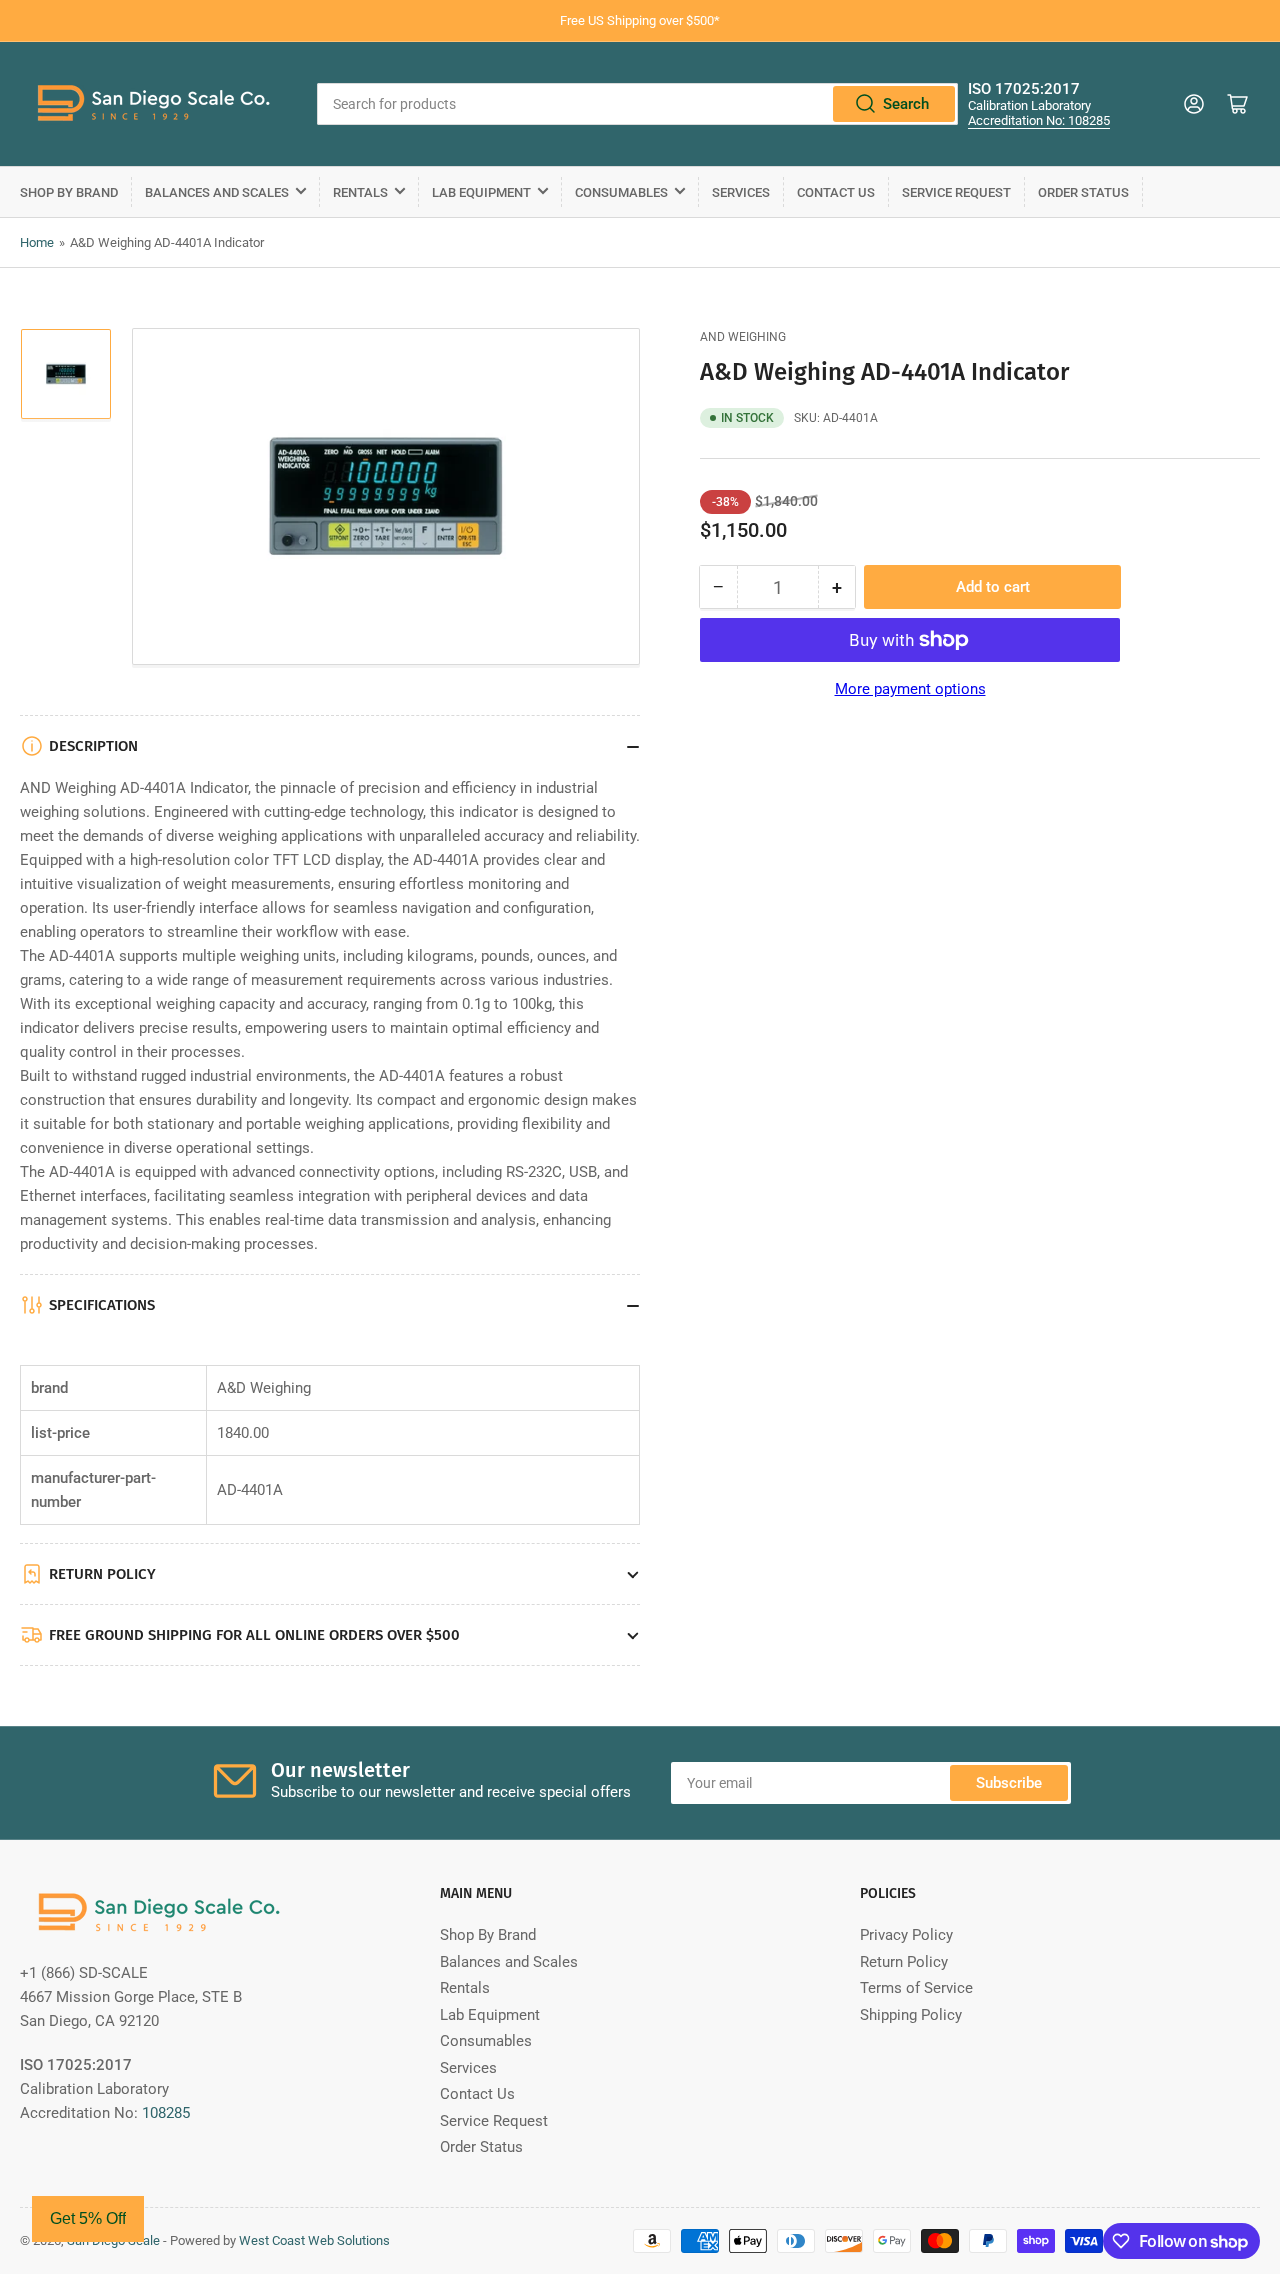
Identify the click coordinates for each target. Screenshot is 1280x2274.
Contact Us (836, 192)
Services (741, 192)
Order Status (1083, 192)
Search (906, 104)
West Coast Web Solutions (314, 2240)
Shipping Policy (911, 2015)
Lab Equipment (481, 192)
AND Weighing (743, 337)
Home (37, 242)
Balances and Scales (217, 192)
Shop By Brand (69, 192)
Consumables (621, 192)
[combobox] (637, 104)
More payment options (910, 689)
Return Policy (904, 1962)
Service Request (956, 192)
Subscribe (1009, 1783)
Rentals (360, 192)
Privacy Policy (906, 1935)
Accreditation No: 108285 (1039, 120)
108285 (166, 2113)
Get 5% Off (88, 2218)
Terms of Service (916, 1988)
